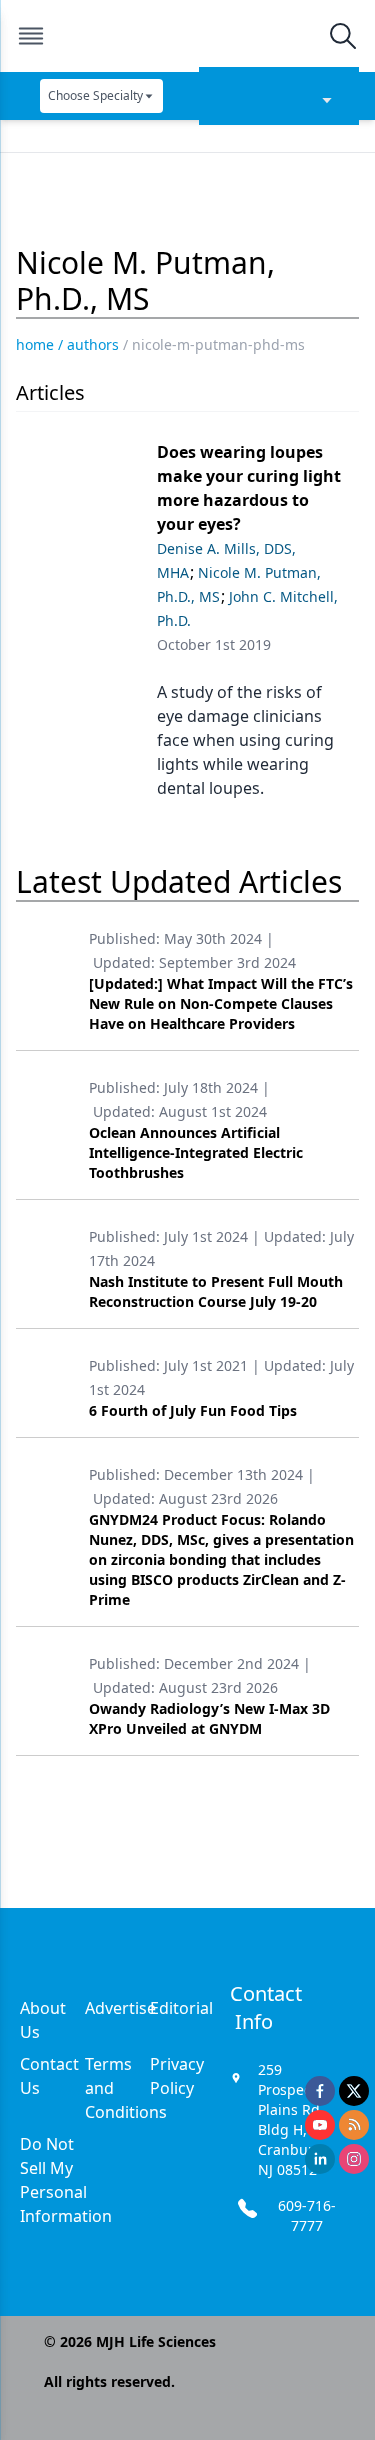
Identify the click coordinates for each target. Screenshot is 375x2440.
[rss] (354, 2125)
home (35, 344)
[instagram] (354, 2159)
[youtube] (320, 2125)
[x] (354, 2091)
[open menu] (31, 36)
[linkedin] (320, 2159)
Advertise (120, 2008)
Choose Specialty (95, 95)
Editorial (181, 2008)
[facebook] (320, 2091)
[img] (187, 36)
